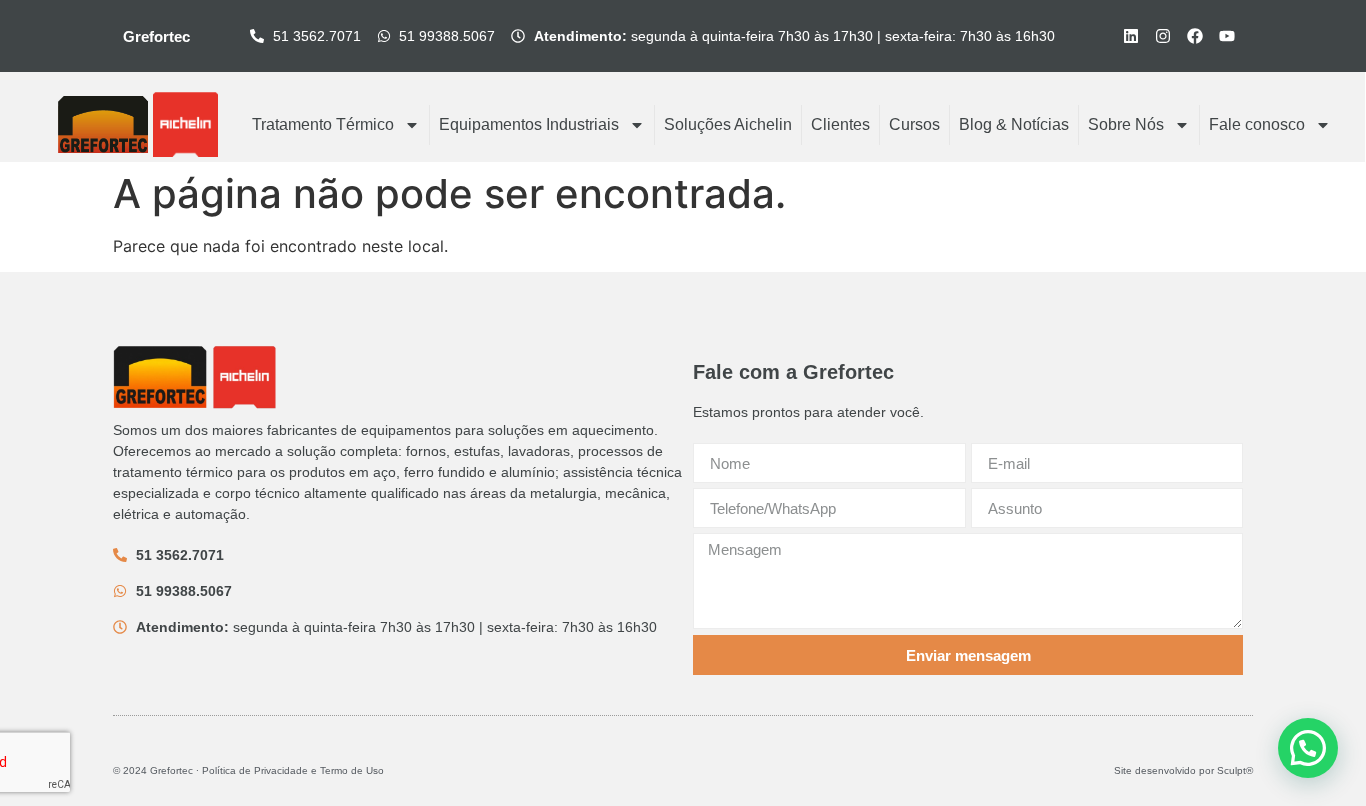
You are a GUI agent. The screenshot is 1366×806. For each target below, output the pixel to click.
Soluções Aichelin (728, 124)
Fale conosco (1257, 124)
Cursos (914, 124)
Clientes (840, 124)
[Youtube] (1227, 36)
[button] (1308, 748)
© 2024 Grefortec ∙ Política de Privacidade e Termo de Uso (248, 770)
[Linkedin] (1131, 36)
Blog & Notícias (1014, 124)
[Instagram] (1163, 36)
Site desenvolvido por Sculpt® (1183, 770)
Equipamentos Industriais (529, 124)
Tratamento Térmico (323, 124)
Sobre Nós (1126, 124)
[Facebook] (1195, 36)
